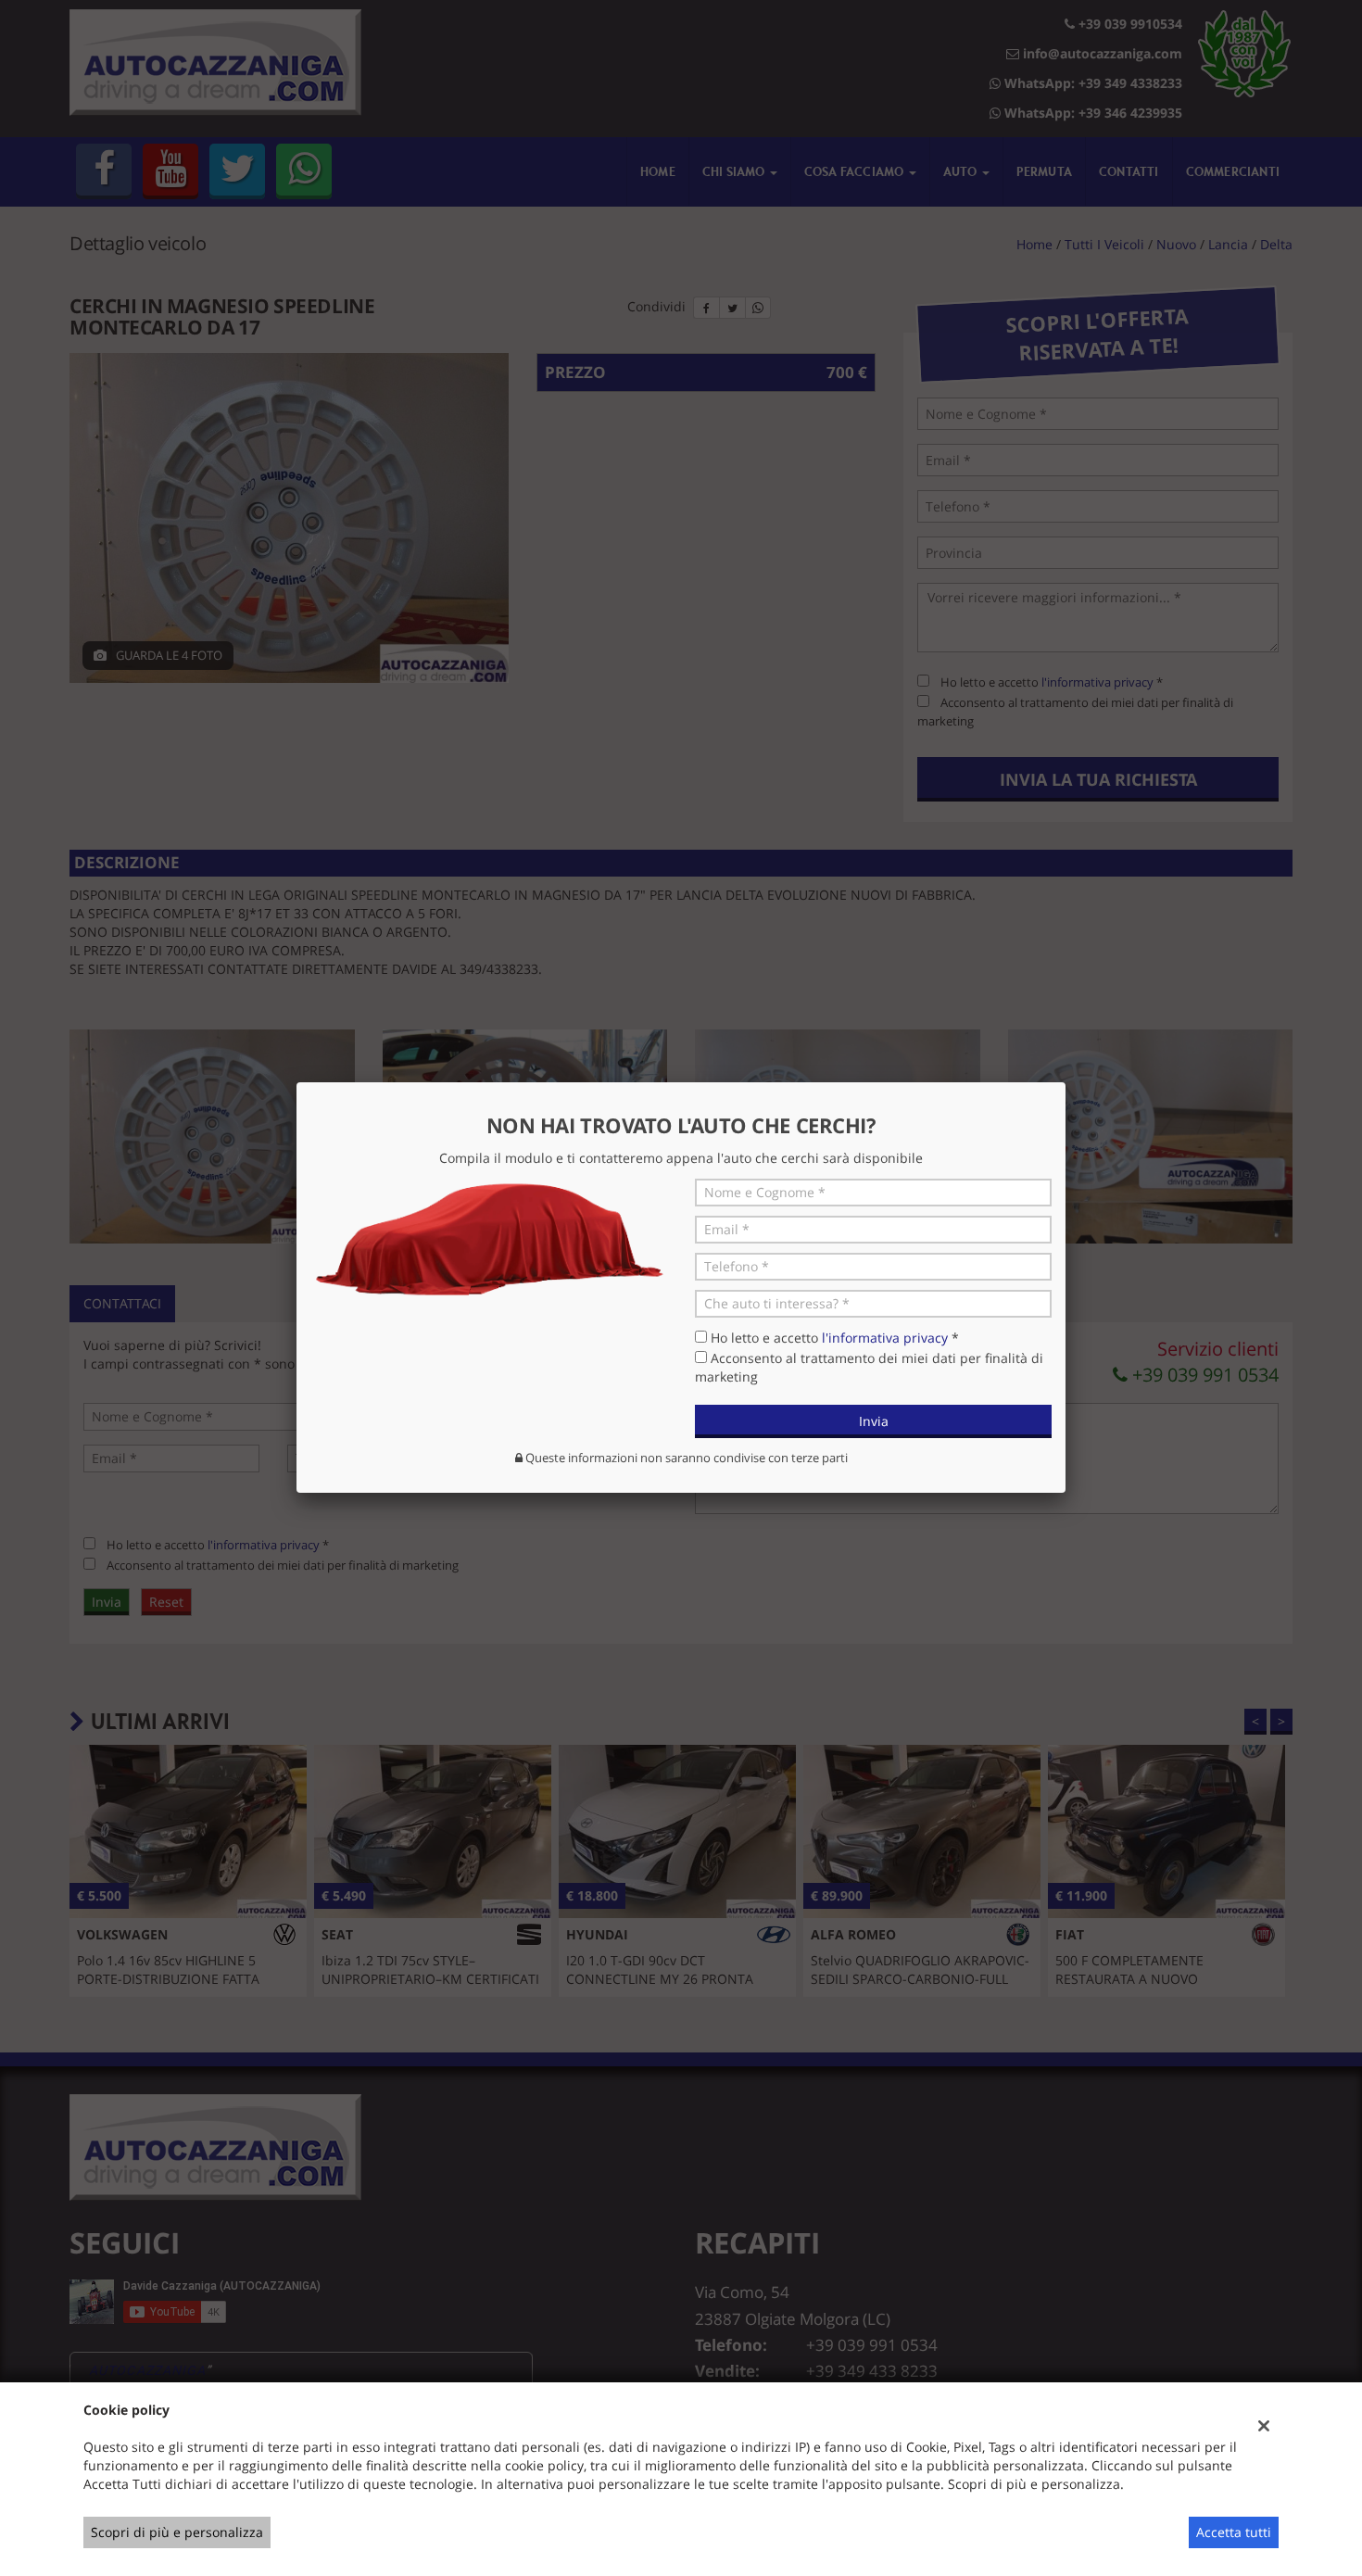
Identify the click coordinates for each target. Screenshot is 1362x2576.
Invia (874, 1421)
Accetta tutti (1234, 2532)
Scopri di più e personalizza (177, 2532)
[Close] (1066, 1082)
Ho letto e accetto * (835, 1338)
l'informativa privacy (885, 1338)
